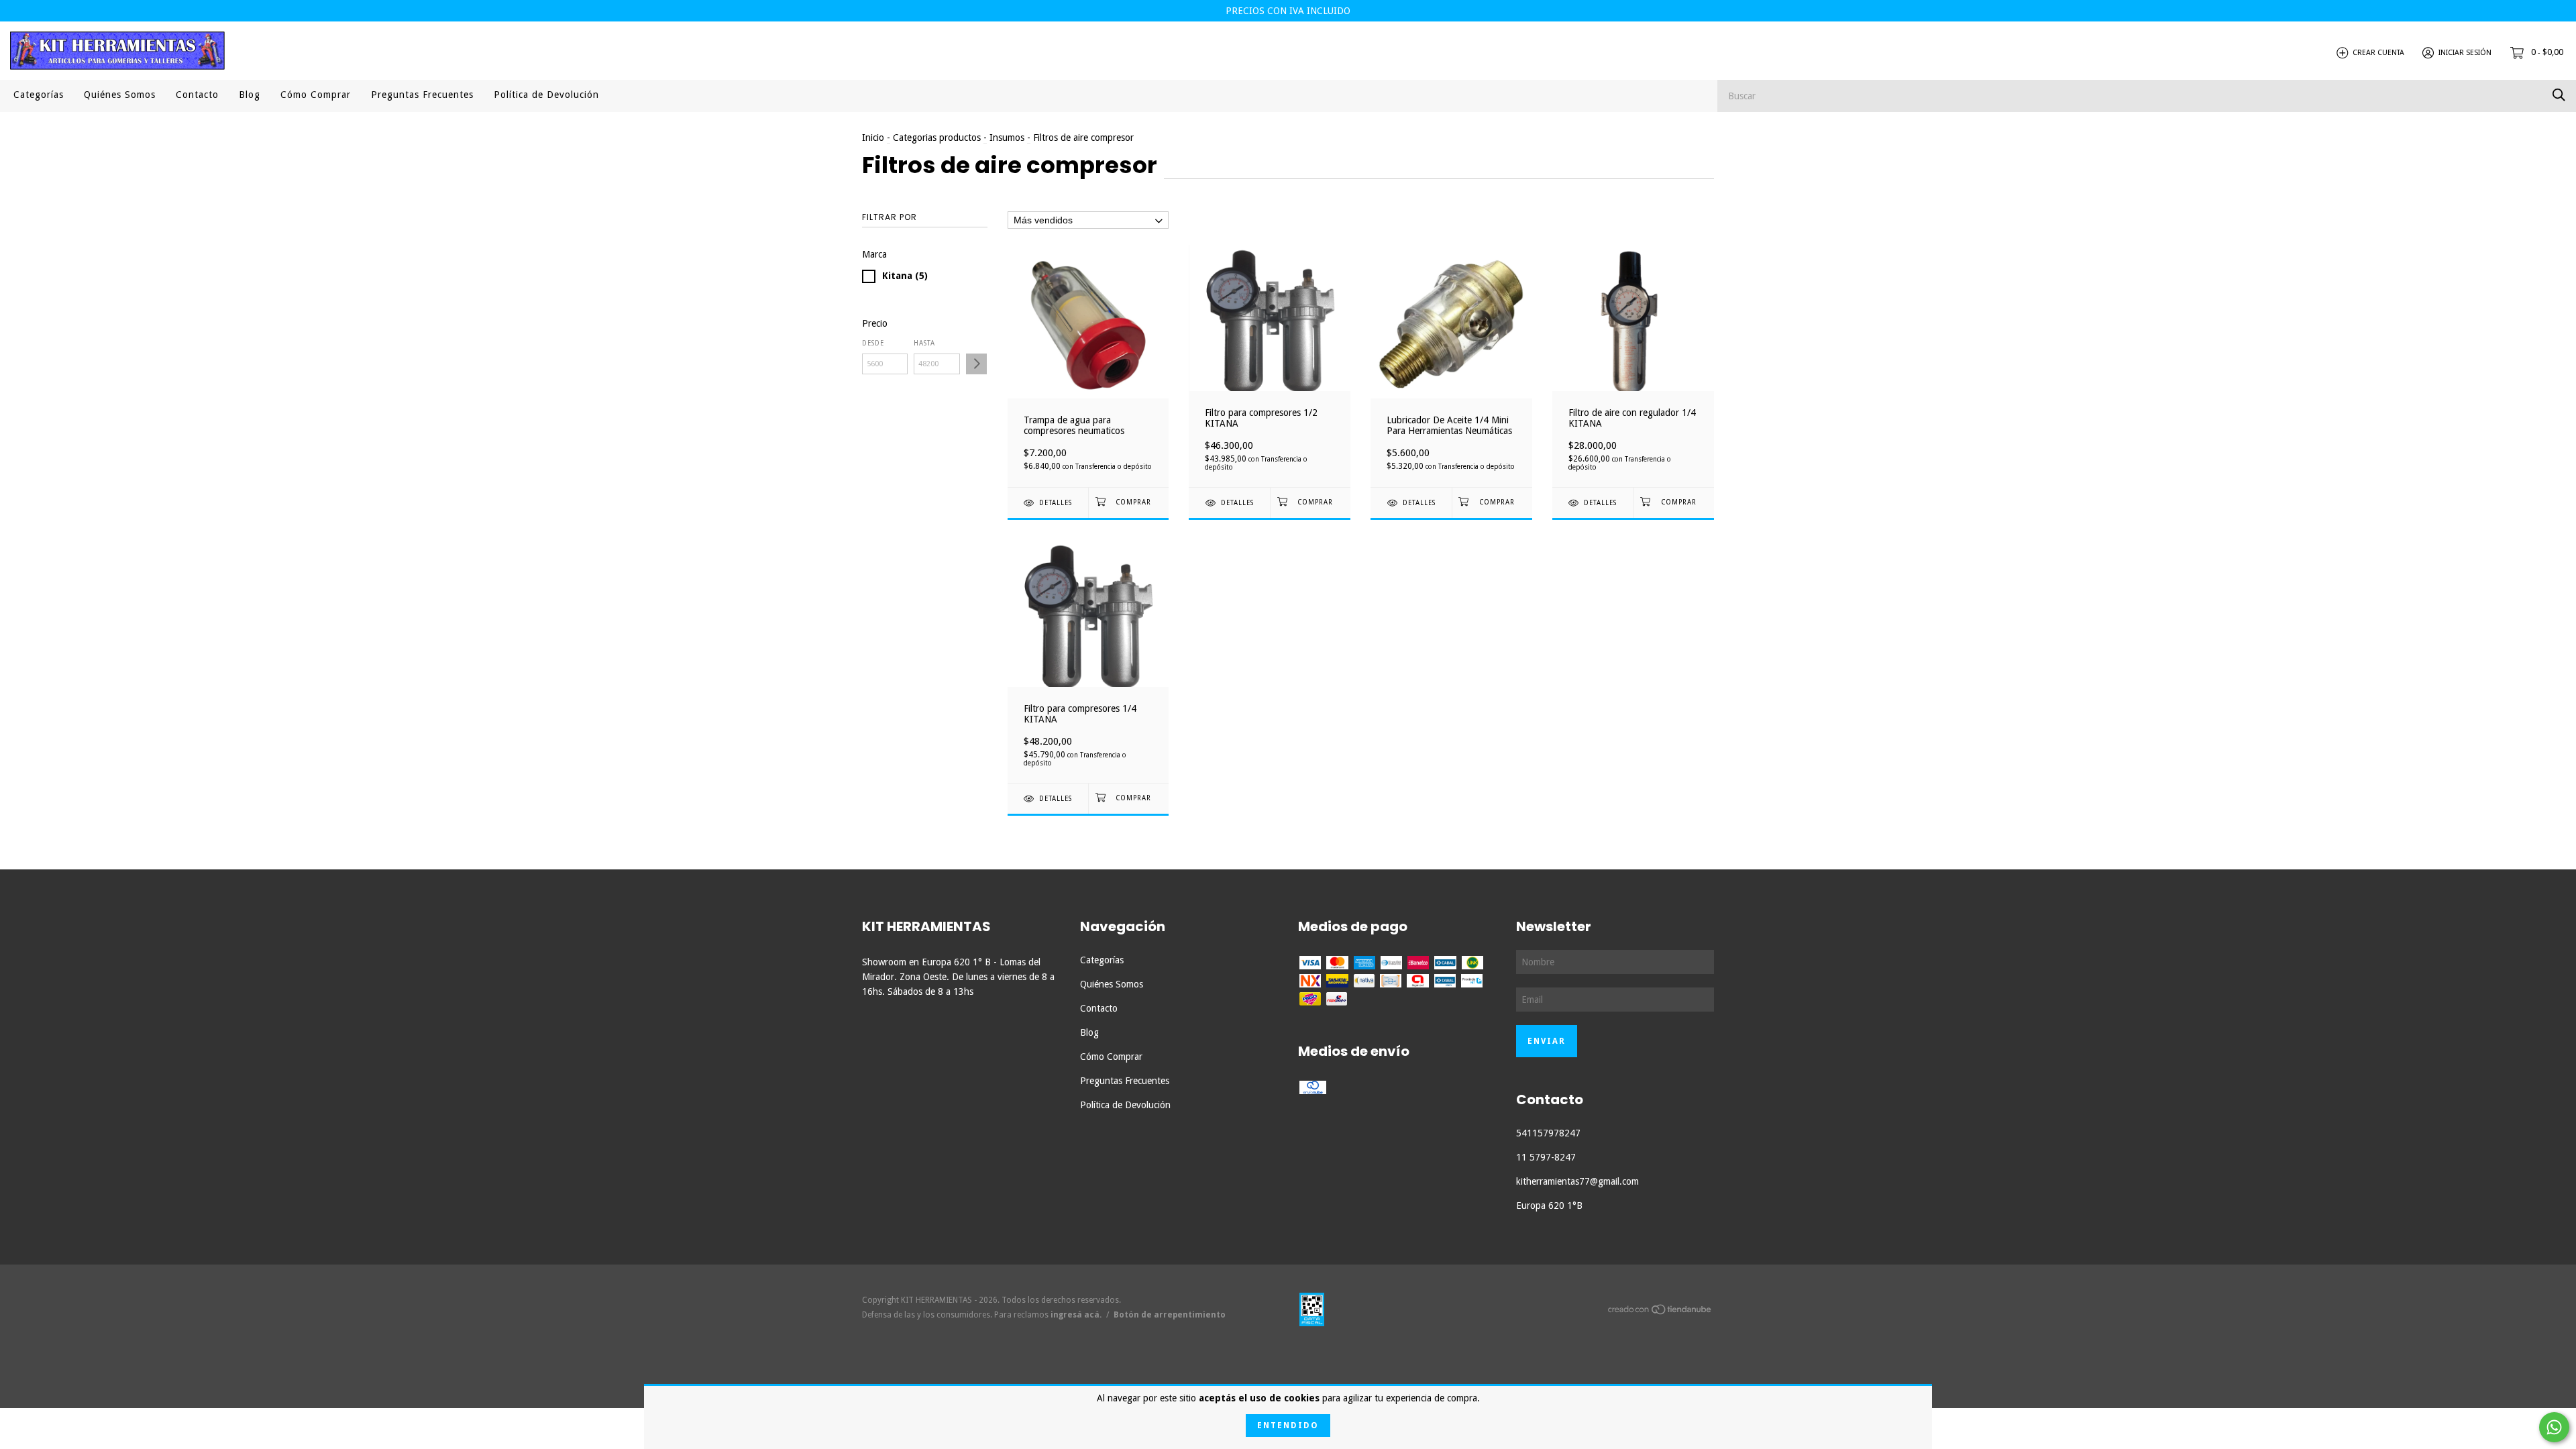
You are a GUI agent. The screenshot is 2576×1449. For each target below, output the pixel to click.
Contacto (197, 95)
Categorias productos (937, 138)
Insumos (1007, 138)
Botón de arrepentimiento (1170, 1315)
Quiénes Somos (120, 95)
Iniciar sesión (2465, 53)
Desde (873, 343)
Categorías (39, 95)
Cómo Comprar (316, 95)
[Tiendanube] (1660, 1312)
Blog (250, 95)
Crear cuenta (2378, 53)
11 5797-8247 (1546, 1157)
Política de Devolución (546, 95)
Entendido (1288, 1426)
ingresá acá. (1076, 1315)
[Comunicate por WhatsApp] (2554, 1427)
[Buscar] (2559, 95)
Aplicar (976, 364)
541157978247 (1548, 1133)
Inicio (873, 138)
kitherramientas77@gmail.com (1577, 1181)
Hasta (924, 343)
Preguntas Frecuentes (422, 95)
